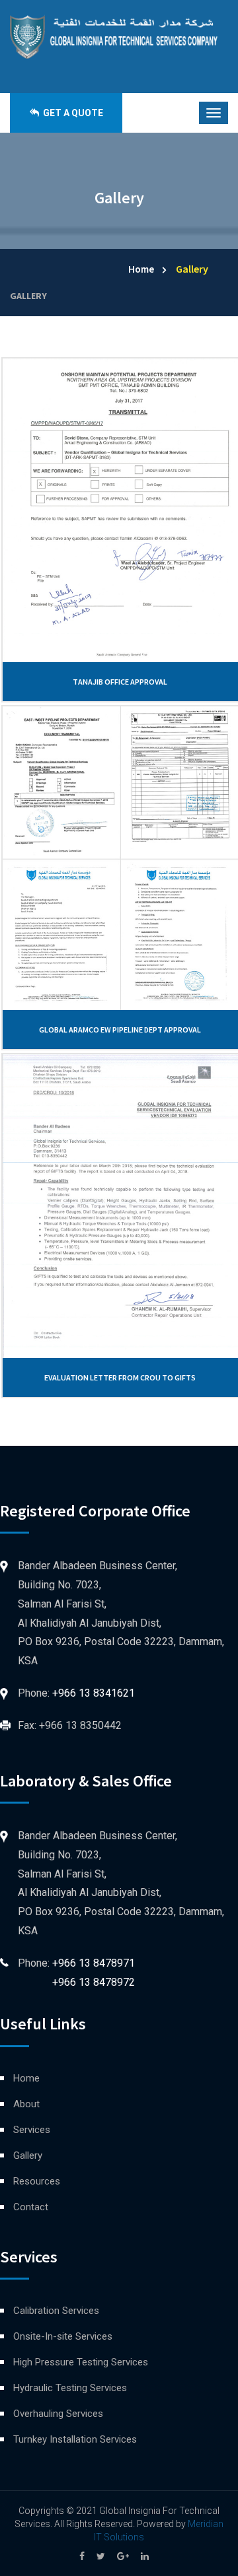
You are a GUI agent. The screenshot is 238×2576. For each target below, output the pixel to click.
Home (141, 269)
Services (32, 2130)
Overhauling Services (58, 2414)
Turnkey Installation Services (75, 2439)
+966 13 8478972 (94, 1982)
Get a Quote (72, 113)
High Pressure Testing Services (81, 2362)
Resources (37, 2181)
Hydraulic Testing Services (70, 2388)
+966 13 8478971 (94, 1963)
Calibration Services (56, 2311)
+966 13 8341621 (94, 1693)
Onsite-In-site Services (63, 2336)
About (26, 2104)
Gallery (28, 296)
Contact (31, 2207)
